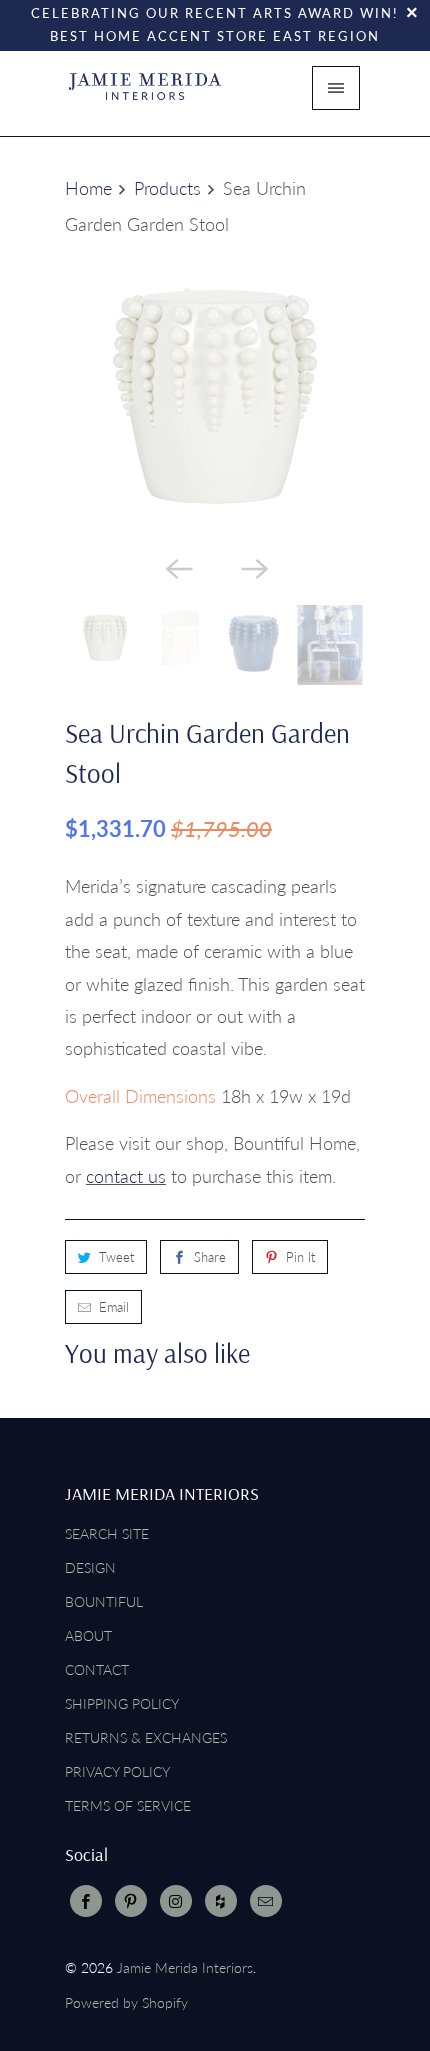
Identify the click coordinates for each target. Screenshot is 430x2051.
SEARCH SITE (107, 1533)
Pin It (300, 1257)
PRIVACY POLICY (117, 1771)
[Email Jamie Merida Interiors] (266, 1901)
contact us (126, 1176)
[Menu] (336, 88)
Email (114, 1307)
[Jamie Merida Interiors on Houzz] (221, 1901)
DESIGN (90, 1567)
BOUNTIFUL (104, 1601)
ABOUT (88, 1635)
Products (167, 188)
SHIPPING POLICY (122, 1703)
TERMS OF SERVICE (128, 1805)
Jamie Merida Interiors (185, 1967)
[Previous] (177, 567)
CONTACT (97, 1669)
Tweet (116, 1257)
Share (210, 1257)
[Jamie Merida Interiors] (145, 94)
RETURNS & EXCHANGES (146, 1737)
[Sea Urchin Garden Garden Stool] (215, 395)
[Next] (253, 567)
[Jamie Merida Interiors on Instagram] (176, 1901)
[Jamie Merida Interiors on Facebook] (86, 1901)
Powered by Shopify (126, 2002)
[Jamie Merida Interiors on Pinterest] (131, 1901)
